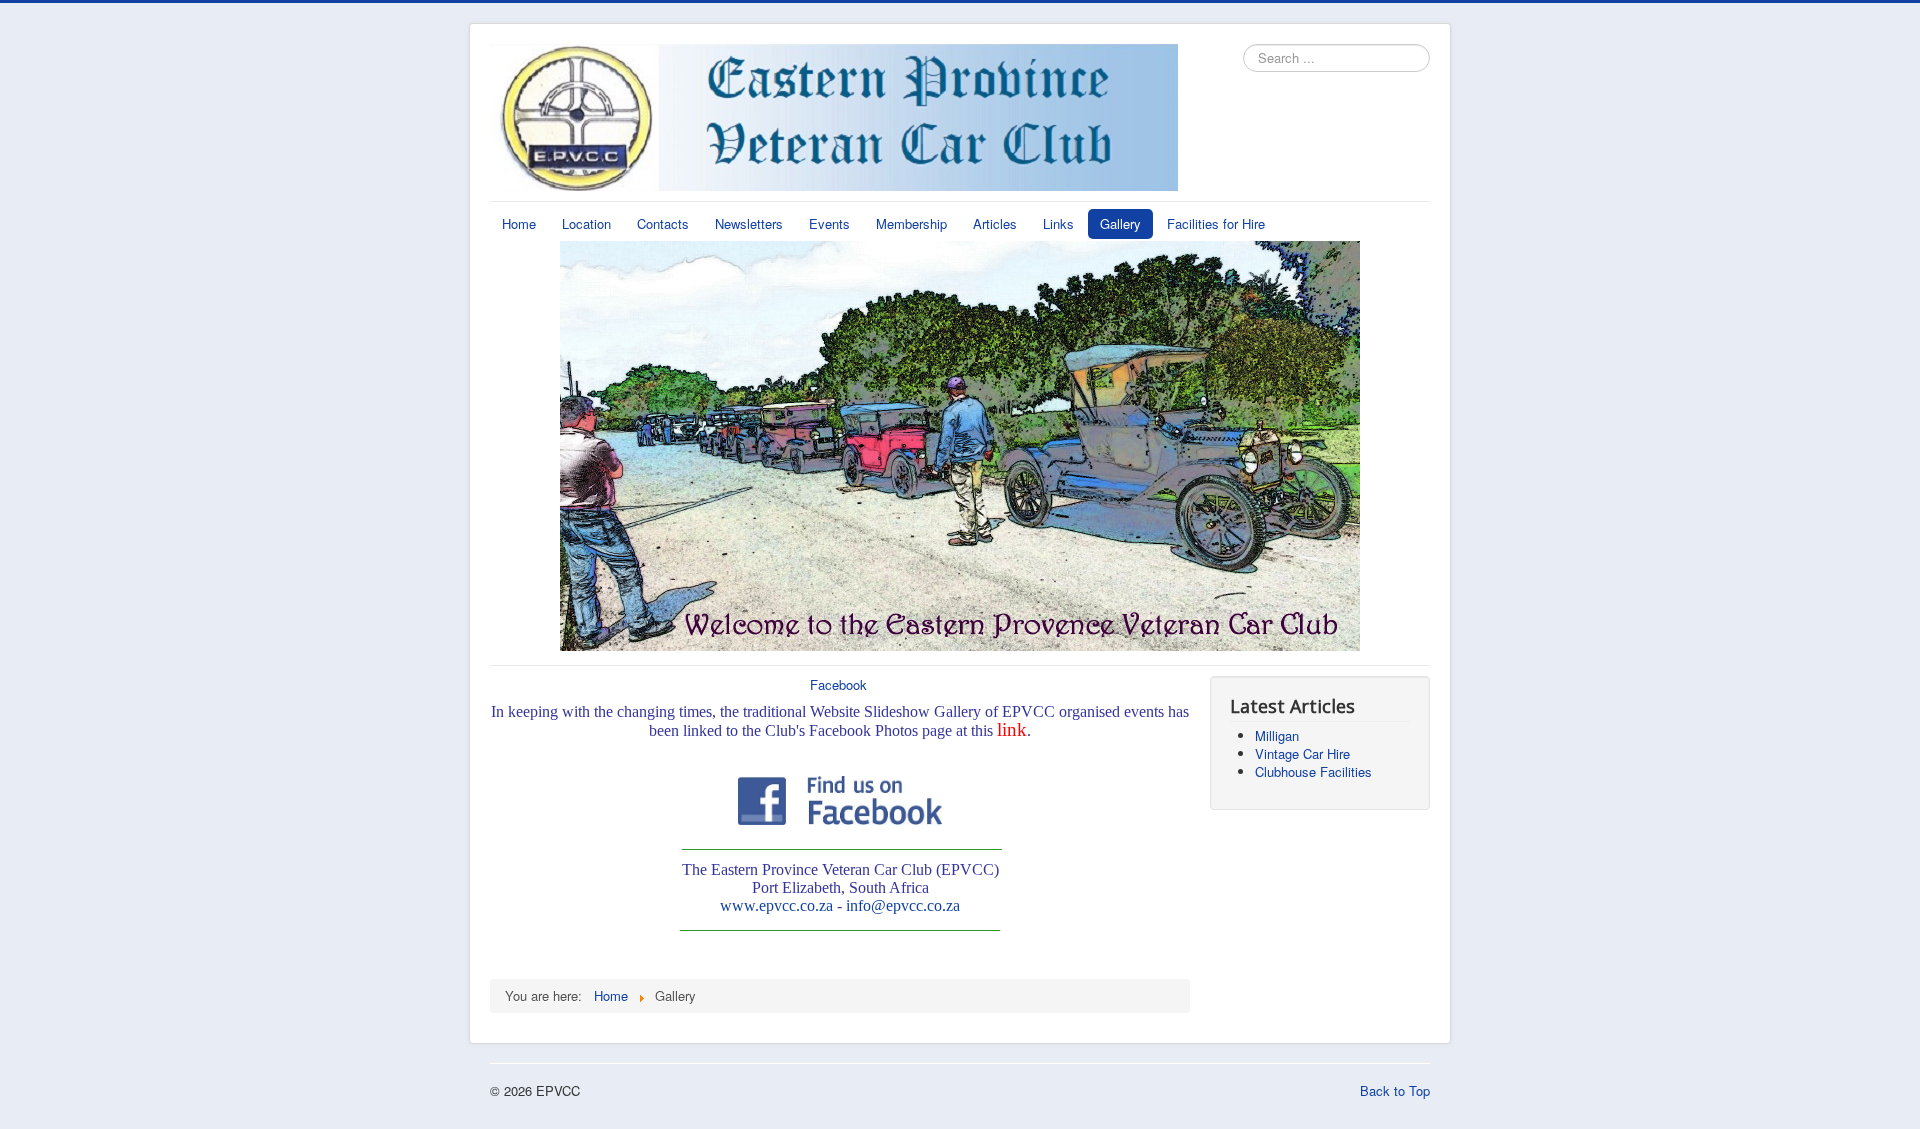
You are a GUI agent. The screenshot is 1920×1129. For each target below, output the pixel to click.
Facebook (838, 684)
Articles (995, 223)
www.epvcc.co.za (776, 905)
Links (1058, 223)
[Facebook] (840, 797)
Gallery (1120, 223)
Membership (911, 223)
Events (829, 223)
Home (519, 223)
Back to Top (1395, 1090)
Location (586, 223)
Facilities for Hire (1216, 223)
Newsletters (749, 223)
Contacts (663, 223)
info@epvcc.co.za (903, 905)
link (1012, 729)
